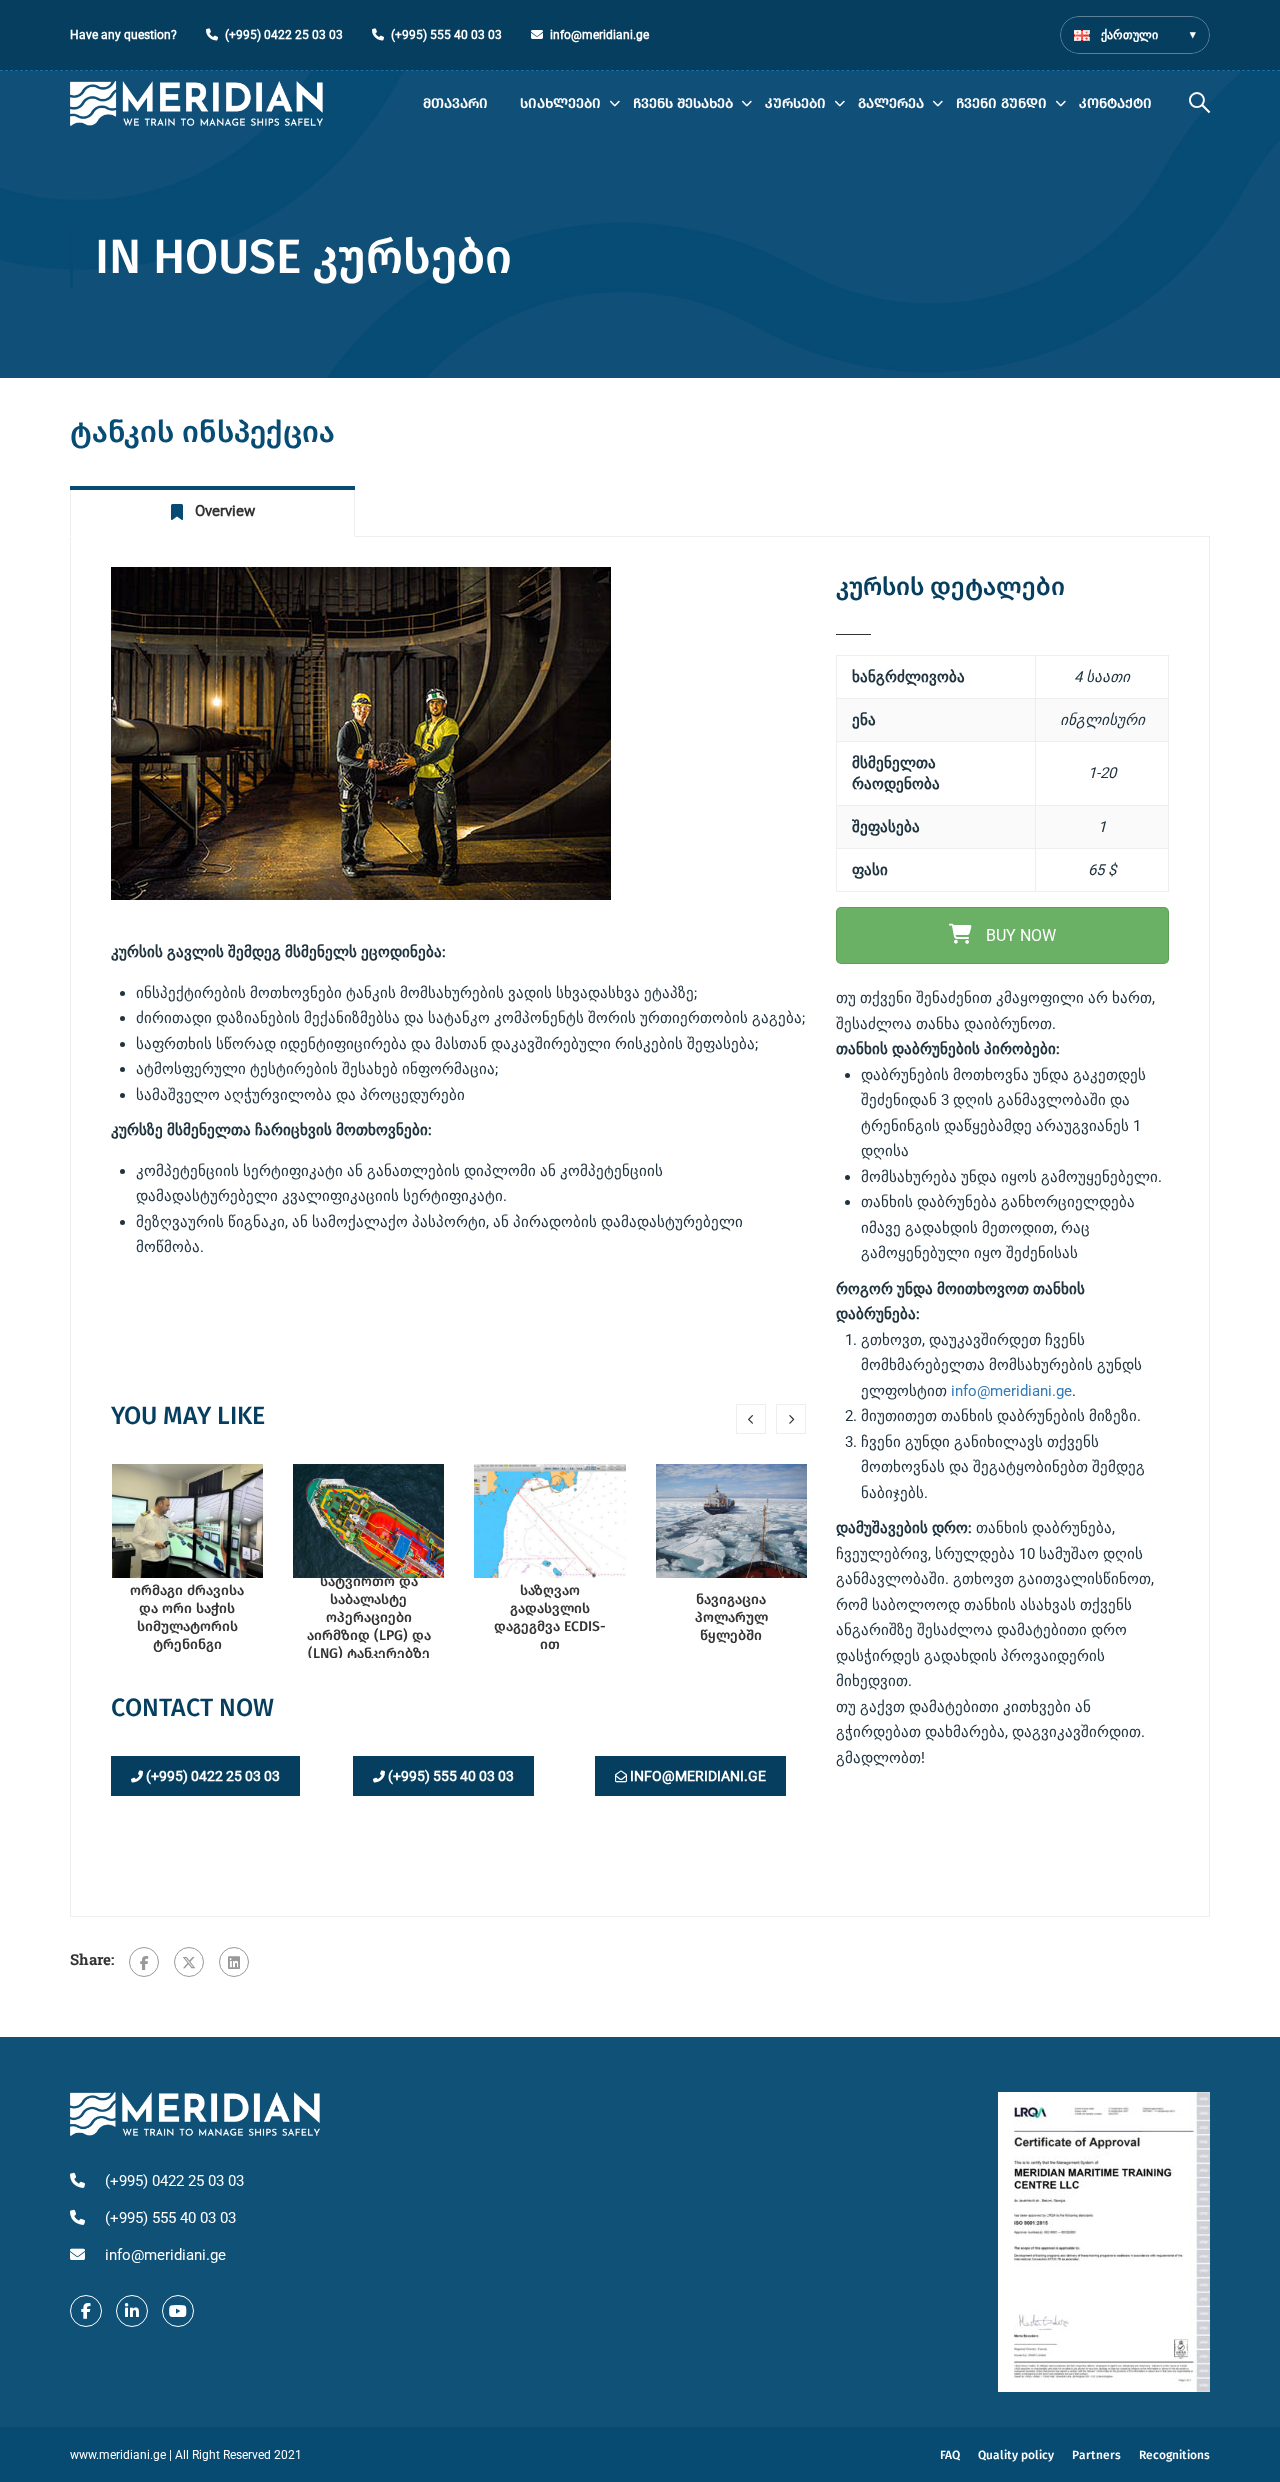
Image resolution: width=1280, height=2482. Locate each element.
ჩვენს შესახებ (683, 103)
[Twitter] (189, 1962)
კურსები (795, 103)
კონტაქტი (1115, 103)
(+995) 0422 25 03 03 (284, 35)
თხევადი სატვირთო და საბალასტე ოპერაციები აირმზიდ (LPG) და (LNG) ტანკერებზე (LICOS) (369, 1617)
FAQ (950, 2455)
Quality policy (1016, 2455)
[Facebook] (144, 1962)
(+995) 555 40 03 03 (446, 35)
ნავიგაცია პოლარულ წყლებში (731, 1617)
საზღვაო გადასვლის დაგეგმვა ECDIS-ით (550, 1617)
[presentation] (751, 1419)
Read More (187, 1519)
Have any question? (123, 35)
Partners (1096, 2455)
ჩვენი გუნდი (1001, 103)
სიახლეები (560, 103)
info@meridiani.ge (599, 35)
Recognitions (1174, 2455)
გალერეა (891, 103)
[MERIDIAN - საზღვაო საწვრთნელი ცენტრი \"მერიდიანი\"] (196, 103)
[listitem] (1002, 1378)
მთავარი (455, 103)
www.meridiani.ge (118, 2455)
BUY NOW (1019, 935)
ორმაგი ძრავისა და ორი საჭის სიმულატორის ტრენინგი (187, 1617)
